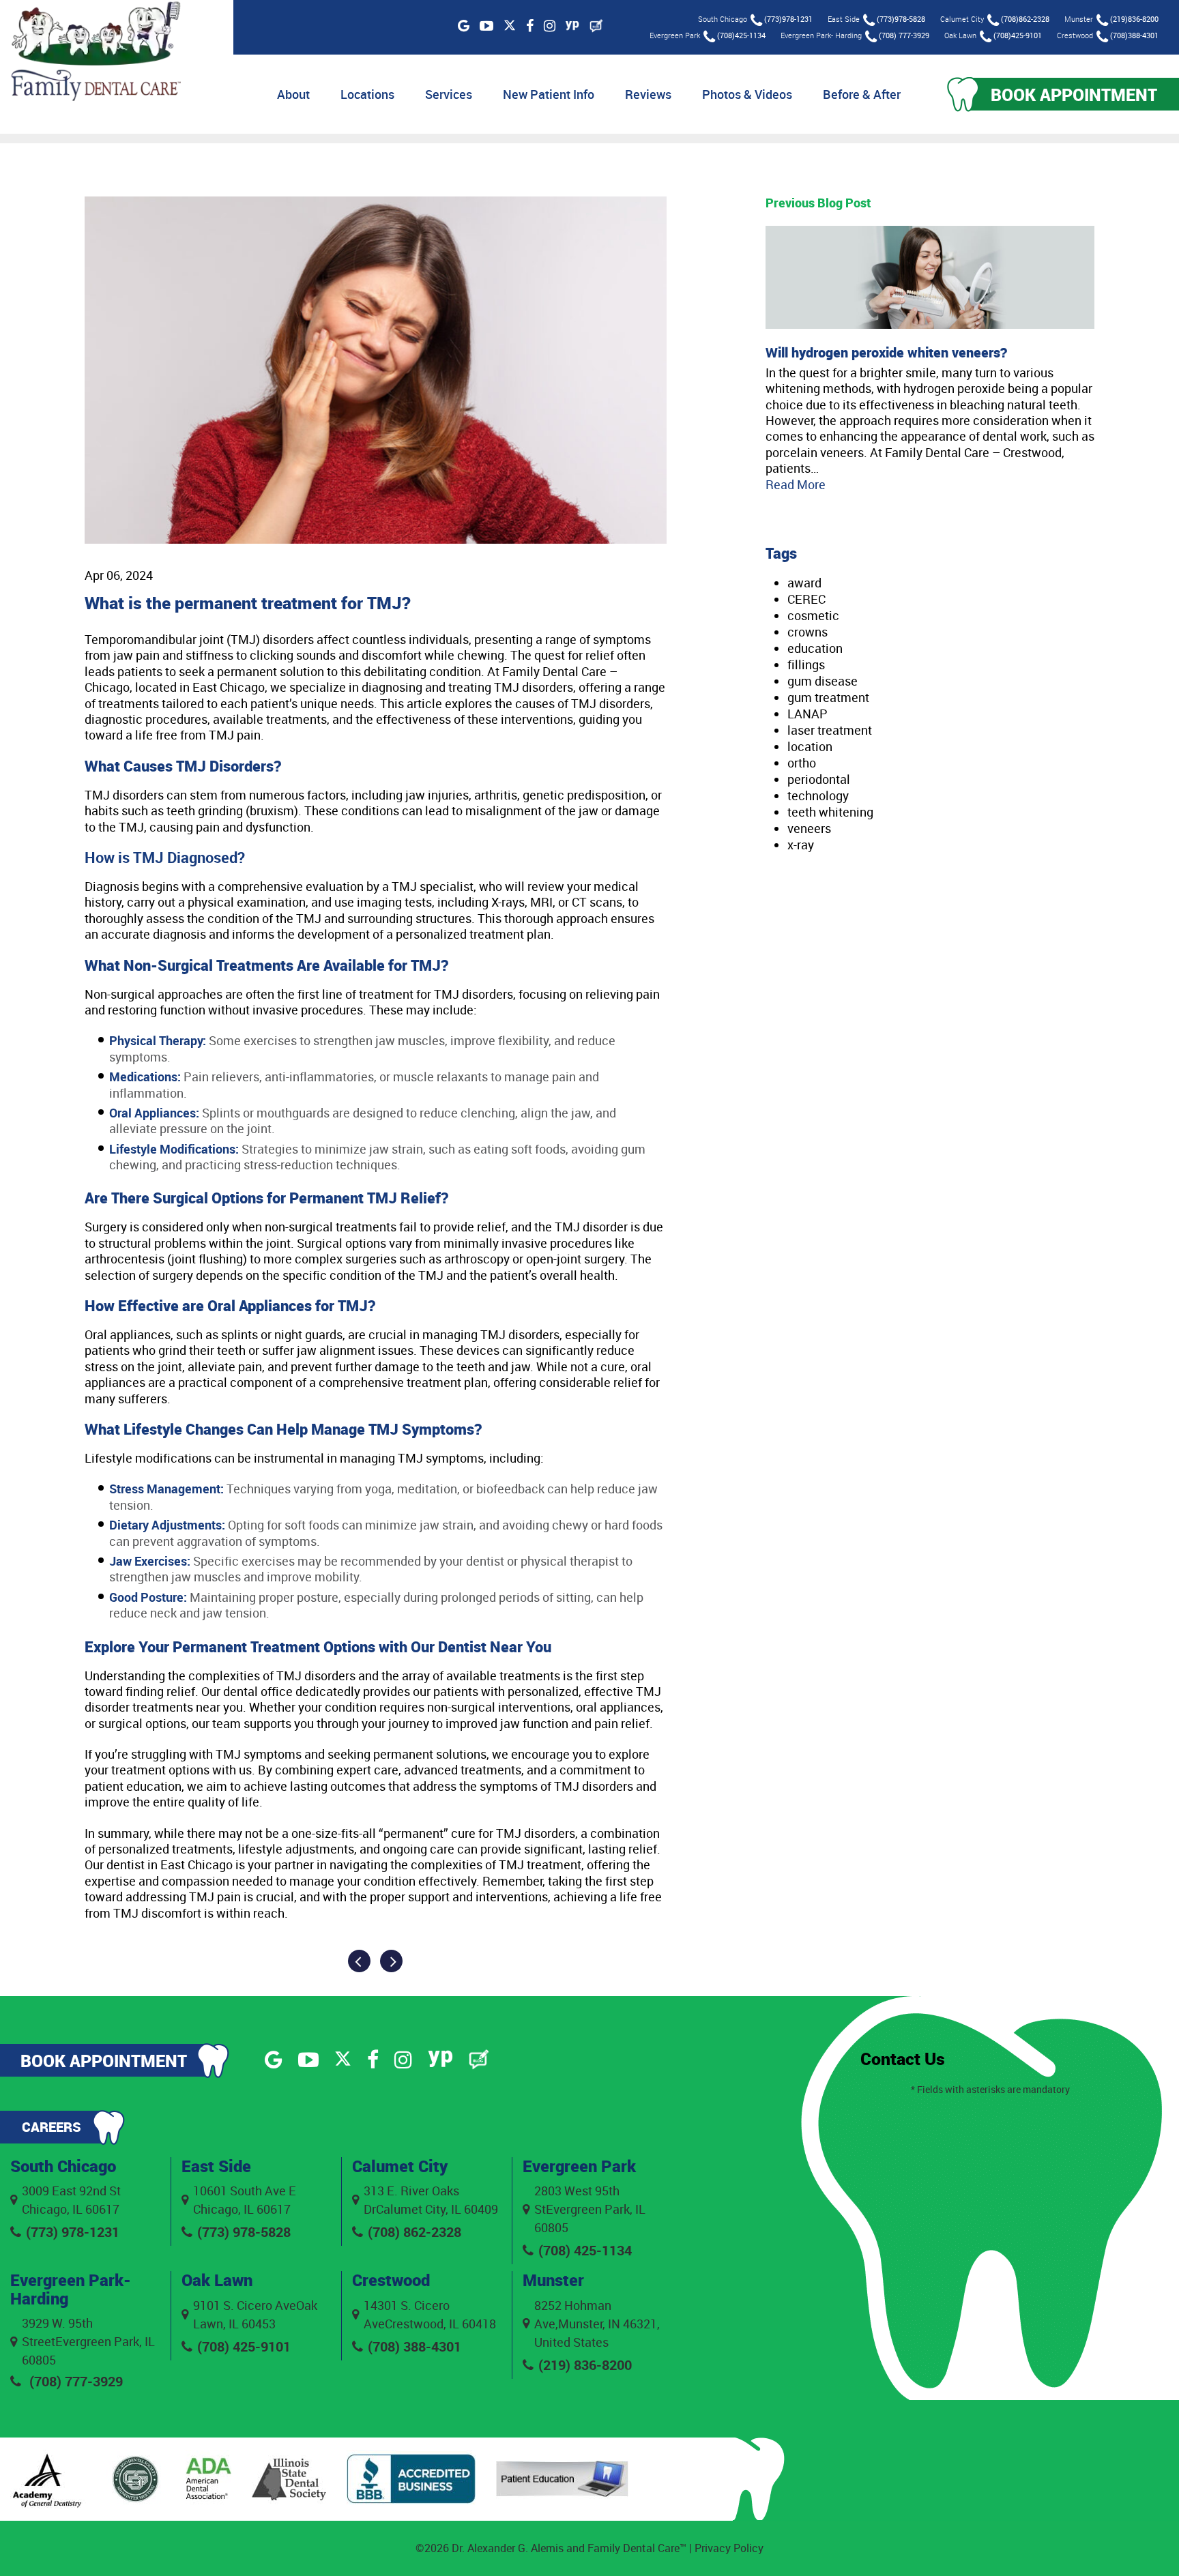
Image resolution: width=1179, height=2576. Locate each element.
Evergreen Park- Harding (71, 2289)
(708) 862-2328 (414, 2232)
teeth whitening (830, 812)
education (815, 648)
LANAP (807, 714)
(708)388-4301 (1134, 35)
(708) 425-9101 (244, 2346)
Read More (796, 484)
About (293, 94)
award (804, 583)
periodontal (819, 779)
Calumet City (400, 2166)
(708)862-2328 (1025, 19)
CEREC (806, 599)
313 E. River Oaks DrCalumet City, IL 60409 (431, 2200)
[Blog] (596, 26)
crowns (807, 632)
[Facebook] (530, 26)
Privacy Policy (729, 2548)
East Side (216, 2166)
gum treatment (828, 697)
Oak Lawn (217, 2280)
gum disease (823, 681)
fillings (806, 664)
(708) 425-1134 (585, 2250)
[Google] (464, 26)
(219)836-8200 (1134, 19)
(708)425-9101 (1018, 35)
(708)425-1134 (741, 35)
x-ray (801, 845)
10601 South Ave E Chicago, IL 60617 (245, 2200)
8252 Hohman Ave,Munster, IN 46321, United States (597, 2324)
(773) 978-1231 (73, 2232)
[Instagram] (550, 26)
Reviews (648, 94)
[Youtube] (486, 26)
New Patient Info (549, 94)
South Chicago (63, 2166)
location (810, 746)
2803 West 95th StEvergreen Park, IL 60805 (590, 2209)
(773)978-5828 (901, 19)
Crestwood (391, 2280)
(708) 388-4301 (414, 2346)
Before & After (862, 94)
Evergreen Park (579, 2166)
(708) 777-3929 (904, 35)
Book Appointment (1074, 94)
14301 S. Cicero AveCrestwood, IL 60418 (430, 2314)
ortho (802, 763)
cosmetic (813, 615)
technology (818, 795)
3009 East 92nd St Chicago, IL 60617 (71, 2200)
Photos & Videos (747, 94)
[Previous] (359, 1961)
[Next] (391, 1961)
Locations (367, 94)
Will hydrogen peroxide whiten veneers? (886, 352)
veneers (809, 828)
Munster (553, 2280)
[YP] (572, 26)
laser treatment (830, 730)
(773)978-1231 (788, 19)
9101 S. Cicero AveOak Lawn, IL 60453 (255, 2314)
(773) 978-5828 (244, 2232)
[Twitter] (510, 26)
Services (449, 94)
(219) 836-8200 (585, 2365)
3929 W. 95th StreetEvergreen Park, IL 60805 (88, 2341)
